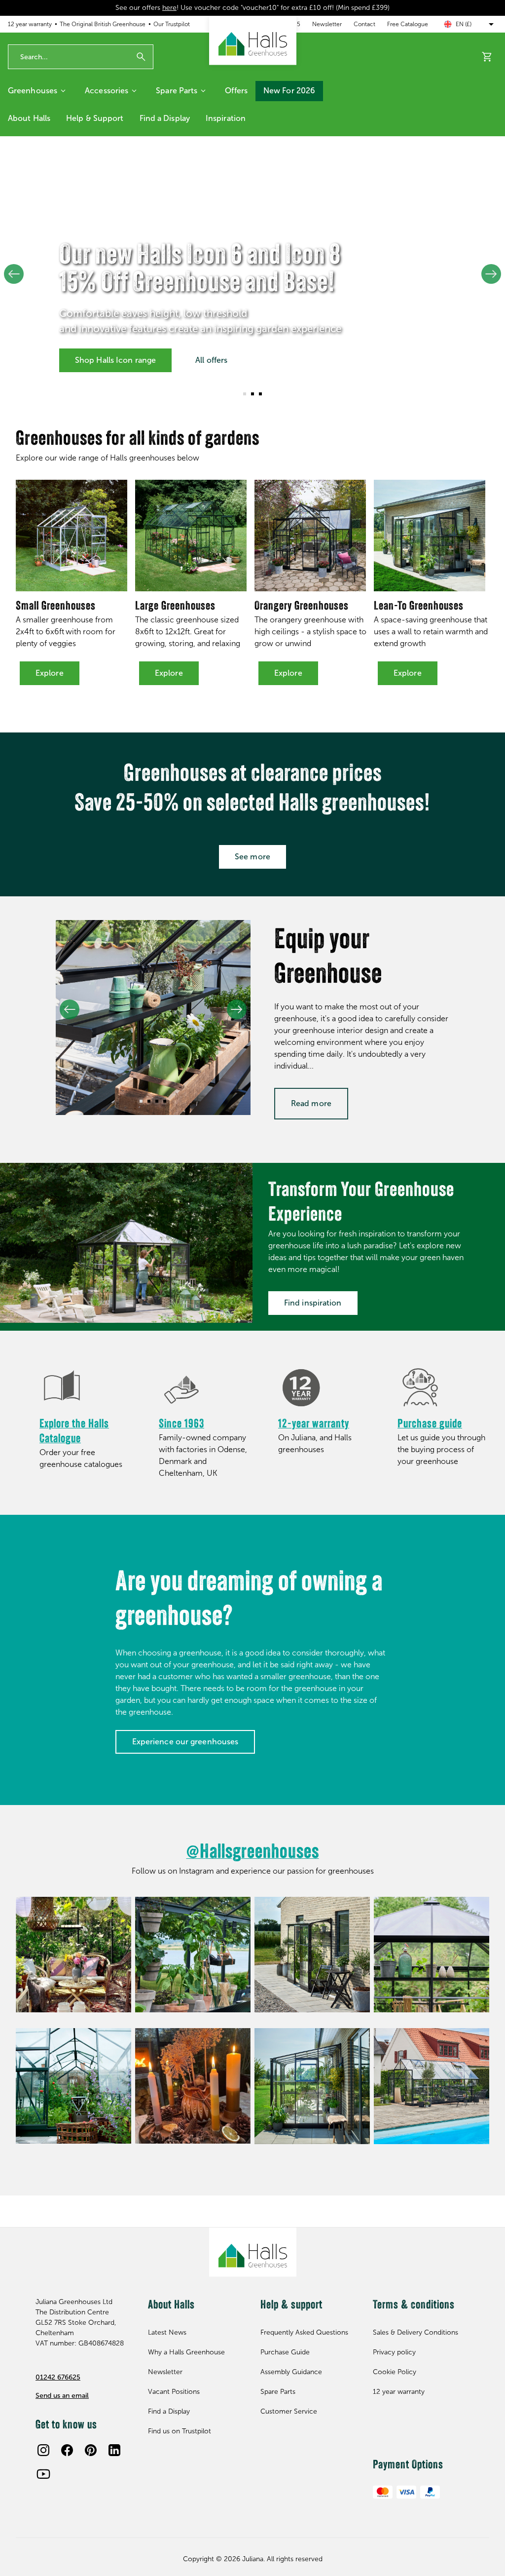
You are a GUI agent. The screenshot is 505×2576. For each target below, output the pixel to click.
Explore (50, 673)
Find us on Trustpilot (180, 2431)
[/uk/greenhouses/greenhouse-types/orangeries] (310, 536)
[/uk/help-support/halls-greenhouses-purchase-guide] (443, 1388)
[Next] (491, 274)
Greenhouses (33, 91)
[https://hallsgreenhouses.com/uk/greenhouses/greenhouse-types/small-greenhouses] (72, 536)
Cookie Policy (395, 2372)
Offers (236, 91)
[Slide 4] (165, 1101)
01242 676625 (58, 2377)
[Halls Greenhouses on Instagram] (73, 1955)
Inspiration (226, 118)
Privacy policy (394, 2352)
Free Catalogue (408, 24)
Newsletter (327, 24)
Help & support (95, 118)
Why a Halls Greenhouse (186, 2352)
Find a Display (165, 118)
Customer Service (289, 2411)
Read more (311, 1103)
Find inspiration (313, 1303)
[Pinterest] (91, 2450)
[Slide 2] (252, 394)
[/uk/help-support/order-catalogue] (85, 1388)
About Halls (29, 118)
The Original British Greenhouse (103, 24)
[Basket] (487, 57)
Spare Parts (177, 91)
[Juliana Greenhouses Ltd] (253, 40)
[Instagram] (43, 2450)
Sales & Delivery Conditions (415, 2332)
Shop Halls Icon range (115, 360)
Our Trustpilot (172, 24)
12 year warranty (30, 24)
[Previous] (14, 274)
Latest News (167, 2332)
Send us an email (62, 2396)
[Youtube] (43, 2474)
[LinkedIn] (114, 2450)
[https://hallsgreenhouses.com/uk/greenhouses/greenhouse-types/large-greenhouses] (191, 536)
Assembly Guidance (291, 2372)
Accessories (107, 91)
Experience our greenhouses (185, 1742)
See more (252, 857)
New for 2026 (289, 91)
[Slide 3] (260, 394)
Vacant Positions (174, 2392)
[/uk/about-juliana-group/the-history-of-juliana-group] (205, 1388)
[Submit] (141, 57)
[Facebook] (67, 2450)
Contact (364, 24)
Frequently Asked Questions (304, 2332)
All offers (211, 360)
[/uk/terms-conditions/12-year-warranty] (324, 1388)
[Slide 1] (245, 394)
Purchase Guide (285, 2352)
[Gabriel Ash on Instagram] (432, 1955)
